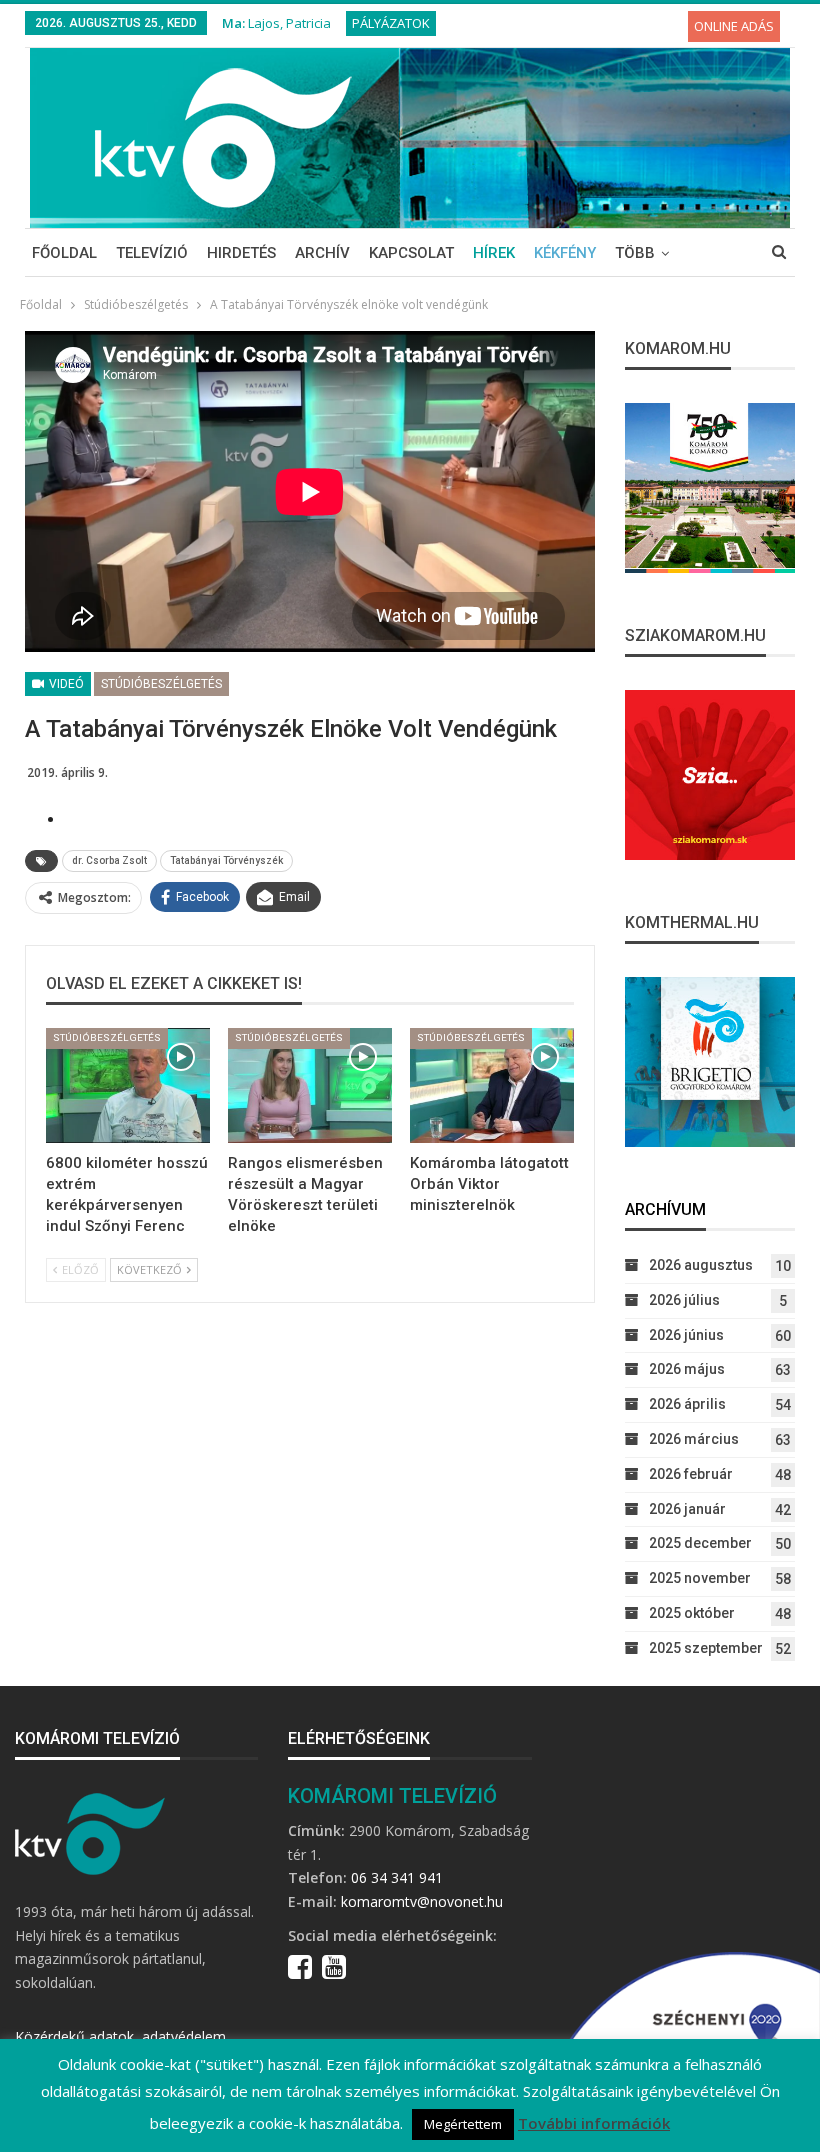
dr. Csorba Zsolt (109, 860)
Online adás (734, 26)
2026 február (691, 1474)
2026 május (687, 1369)
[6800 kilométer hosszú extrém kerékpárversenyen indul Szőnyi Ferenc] (128, 1085)
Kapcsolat (411, 253)
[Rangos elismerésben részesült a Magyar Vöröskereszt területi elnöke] (310, 1085)
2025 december (700, 1543)
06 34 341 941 (397, 1877)
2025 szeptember (706, 1648)
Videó (65, 684)
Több (635, 253)
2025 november (700, 1578)
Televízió (152, 253)
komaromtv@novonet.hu (422, 1901)
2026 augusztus (701, 1265)
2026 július (684, 1300)
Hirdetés (241, 253)
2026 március (694, 1439)
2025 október (692, 1613)
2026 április (687, 1404)
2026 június (686, 1335)
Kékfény (565, 253)
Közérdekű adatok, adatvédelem (120, 2036)
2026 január (687, 1509)
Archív (322, 253)
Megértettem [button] (463, 2124)
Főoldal (64, 253)
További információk (594, 2123)
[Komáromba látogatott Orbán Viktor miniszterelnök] (492, 1085)
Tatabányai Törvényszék (226, 860)
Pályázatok (391, 23)
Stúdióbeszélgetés (161, 684)
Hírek (494, 253)
